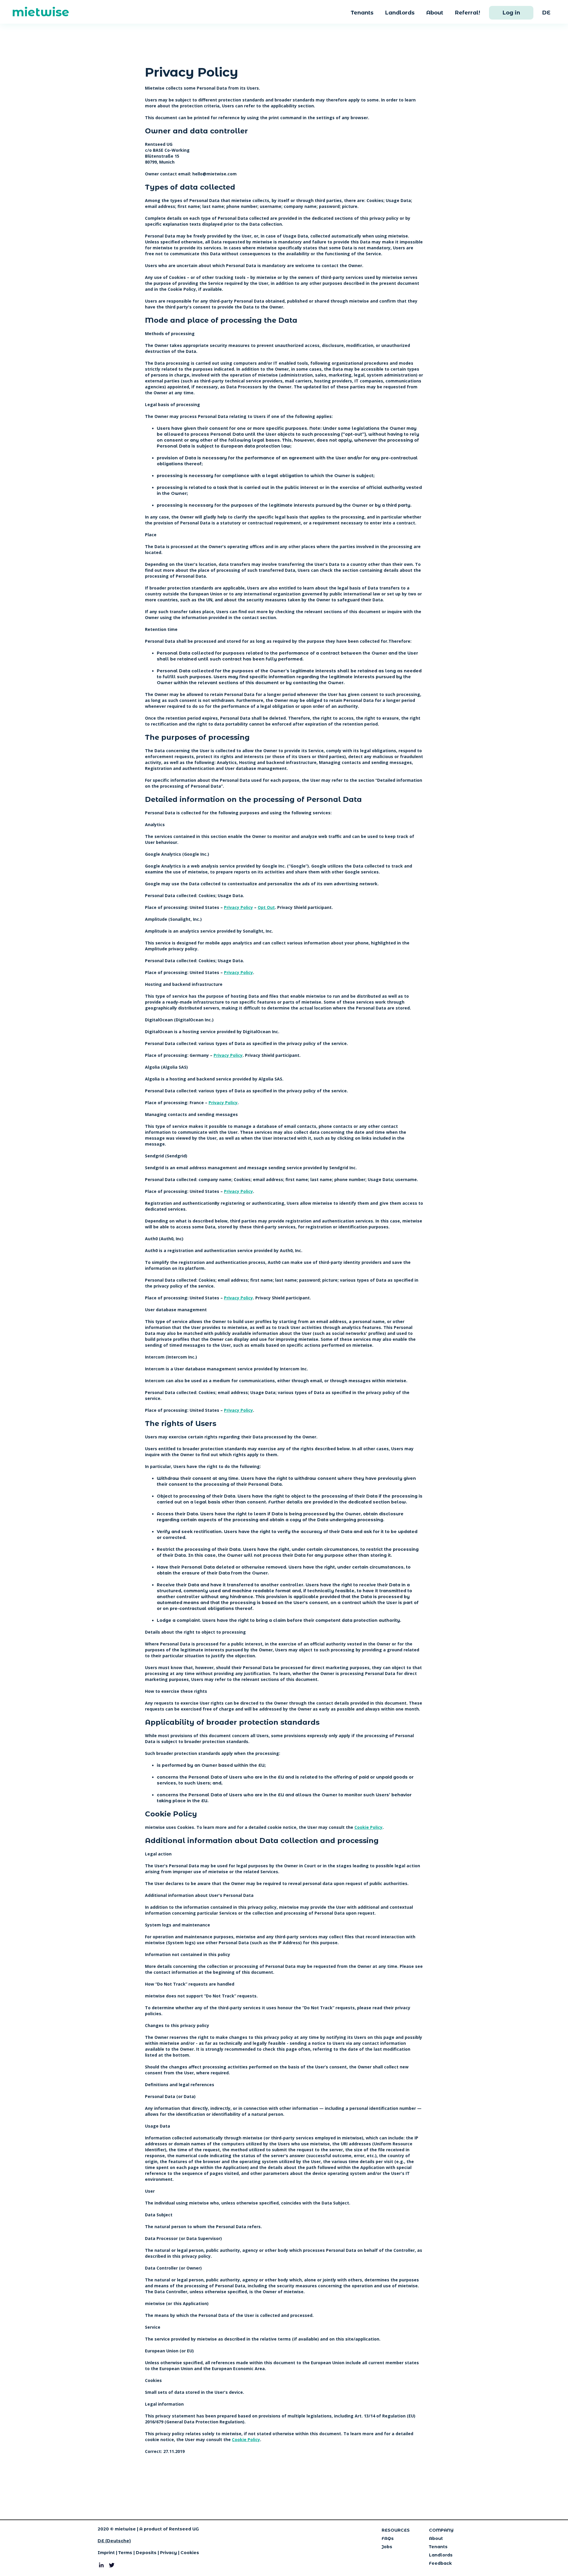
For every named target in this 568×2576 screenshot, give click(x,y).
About (435, 13)
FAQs (388, 2538)
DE (546, 13)
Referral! (468, 13)
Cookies (190, 2553)
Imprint (106, 2553)
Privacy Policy (238, 907)
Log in (511, 13)
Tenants (362, 13)
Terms (125, 2553)
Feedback (440, 2563)
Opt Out (266, 907)
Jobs (387, 2547)
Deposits (146, 2553)
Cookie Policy (368, 1827)
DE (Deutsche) (114, 2541)
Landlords (400, 13)
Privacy (168, 2553)
